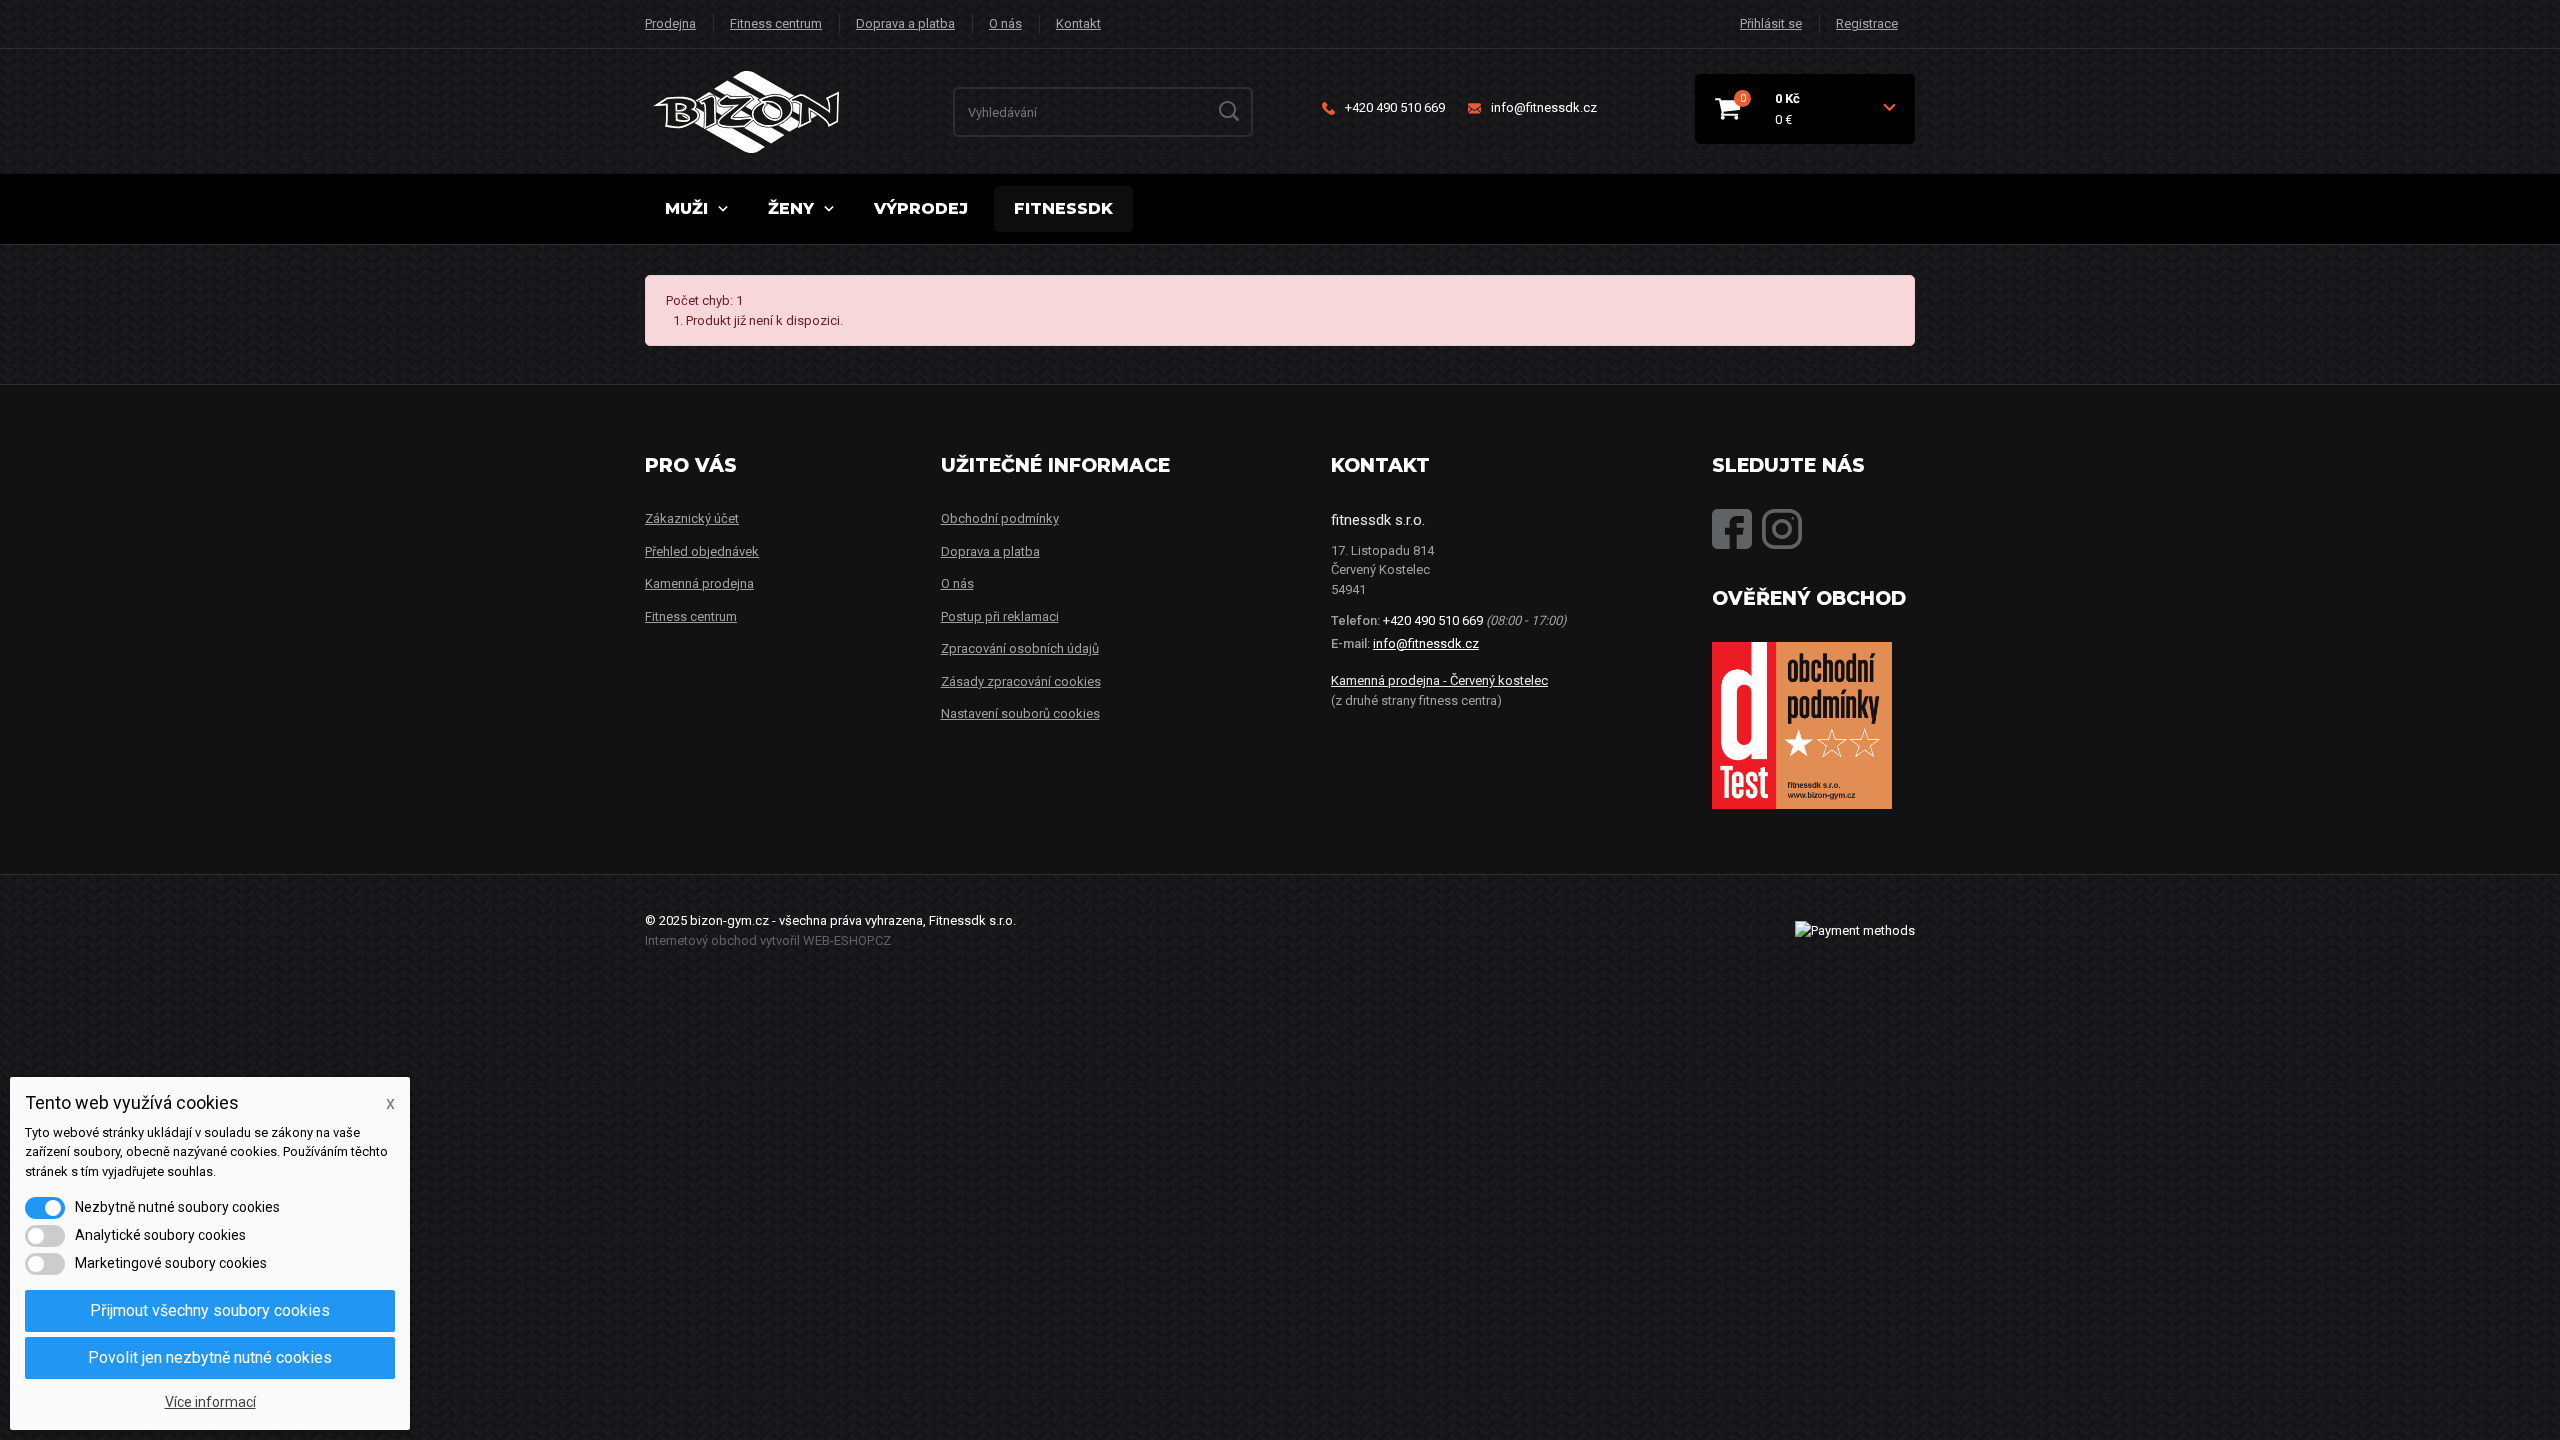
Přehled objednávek (702, 551)
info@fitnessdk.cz (1544, 107)
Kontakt (1078, 23)
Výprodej (921, 208)
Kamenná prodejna (699, 583)
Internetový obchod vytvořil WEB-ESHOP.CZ (768, 940)
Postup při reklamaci (1000, 616)
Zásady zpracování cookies (1021, 681)
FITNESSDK (1063, 208)
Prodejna (670, 23)
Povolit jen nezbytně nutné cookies (210, 1357)
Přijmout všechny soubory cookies (210, 1310)
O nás (1005, 23)
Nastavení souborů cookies (1020, 713)
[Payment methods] (1855, 930)
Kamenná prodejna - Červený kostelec (1439, 680)
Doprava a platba (905, 23)
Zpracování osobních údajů (1020, 648)
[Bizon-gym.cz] (792, 112)
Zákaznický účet (692, 518)
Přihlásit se (1771, 23)
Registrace (1867, 23)
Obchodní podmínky (1000, 518)
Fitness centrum (776, 23)
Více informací (210, 1402)
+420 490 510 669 (1395, 107)
